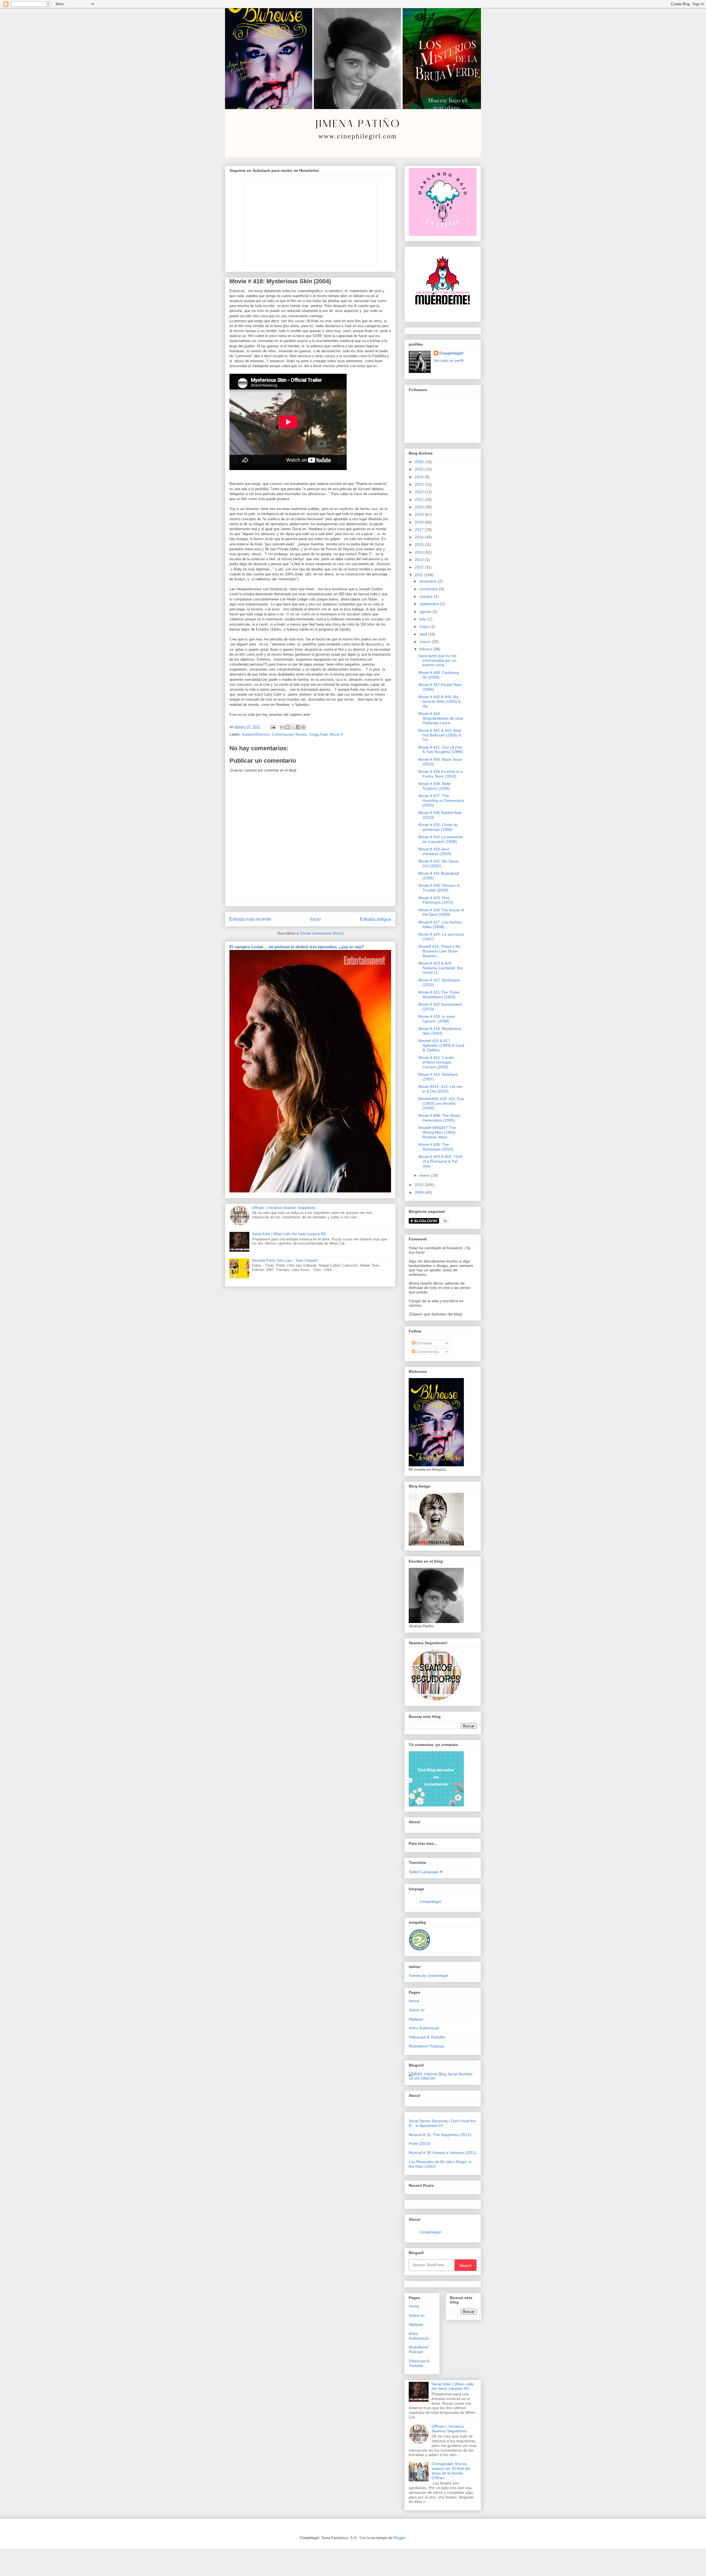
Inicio (315, 919)
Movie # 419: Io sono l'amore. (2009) (437, 1019)
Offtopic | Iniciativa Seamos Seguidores (284, 1208)
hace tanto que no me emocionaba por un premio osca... (438, 660)
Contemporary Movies (289, 734)
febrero (426, 649)
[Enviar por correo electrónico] (282, 727)
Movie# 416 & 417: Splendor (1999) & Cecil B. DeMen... (441, 1045)
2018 (420, 522)
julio (423, 619)
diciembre (429, 581)
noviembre (429, 589)
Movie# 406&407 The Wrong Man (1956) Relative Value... (437, 1132)
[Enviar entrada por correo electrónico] (272, 727)
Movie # (336, 734)
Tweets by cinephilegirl (428, 1976)
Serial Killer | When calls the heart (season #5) (289, 1234)
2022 (420, 492)
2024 (420, 477)
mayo (425, 626)
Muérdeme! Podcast (426, 2046)
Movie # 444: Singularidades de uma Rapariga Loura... (441, 718)
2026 (420, 462)
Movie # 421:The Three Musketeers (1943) (439, 995)
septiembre (430, 604)
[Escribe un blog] (288, 727)
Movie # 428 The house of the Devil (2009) (441, 912)
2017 (420, 530)
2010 (420, 1185)
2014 (420, 552)
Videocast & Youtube (427, 2037)
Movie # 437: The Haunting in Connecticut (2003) (441, 800)
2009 (420, 1192)
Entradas (424, 1343)
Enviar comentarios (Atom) (322, 933)
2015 (420, 544)
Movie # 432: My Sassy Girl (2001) (439, 863)
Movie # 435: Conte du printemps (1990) (438, 827)
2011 (419, 575)
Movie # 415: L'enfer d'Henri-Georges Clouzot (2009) (436, 1062)
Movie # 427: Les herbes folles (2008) (440, 924)
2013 (420, 560)
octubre (427, 596)
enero (425, 1175)
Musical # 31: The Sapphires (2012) (440, 2135)
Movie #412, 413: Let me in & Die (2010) (440, 1089)
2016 (420, 537)
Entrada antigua (375, 919)
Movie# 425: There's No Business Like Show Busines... (439, 951)
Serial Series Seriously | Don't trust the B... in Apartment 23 (442, 2123)
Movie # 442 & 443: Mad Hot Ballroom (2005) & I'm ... (440, 735)
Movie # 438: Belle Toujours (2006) (434, 786)
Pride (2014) (420, 2143)
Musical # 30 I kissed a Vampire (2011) (442, 2153)
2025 (420, 469)
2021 (420, 500)
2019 (420, 514)
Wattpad (416, 2019)
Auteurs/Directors (256, 734)
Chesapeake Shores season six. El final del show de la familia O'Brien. (451, 2471)
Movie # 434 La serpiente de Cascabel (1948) (441, 839)
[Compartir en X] (293, 727)
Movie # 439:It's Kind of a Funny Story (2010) (440, 774)
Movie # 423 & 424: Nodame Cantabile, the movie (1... (441, 968)
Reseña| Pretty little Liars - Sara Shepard (285, 1260)
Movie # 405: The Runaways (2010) (436, 1147)
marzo (426, 642)
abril (424, 634)
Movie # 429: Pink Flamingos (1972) (436, 900)
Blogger (399, 2538)
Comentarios (427, 1352)
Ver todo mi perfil (449, 361)
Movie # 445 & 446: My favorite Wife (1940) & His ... (439, 701)
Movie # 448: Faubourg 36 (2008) (439, 675)
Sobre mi (417, 2010)
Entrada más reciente (250, 919)
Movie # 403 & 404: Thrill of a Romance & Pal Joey (440, 1161)
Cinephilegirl (451, 353)
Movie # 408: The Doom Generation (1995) (439, 1118)
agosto (426, 612)
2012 (420, 567)
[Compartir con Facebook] (298, 727)
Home (414, 2001)
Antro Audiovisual (424, 2028)
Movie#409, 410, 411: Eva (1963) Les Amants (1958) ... (441, 1103)
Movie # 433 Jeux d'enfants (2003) (435, 851)
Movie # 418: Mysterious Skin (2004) (440, 1031)
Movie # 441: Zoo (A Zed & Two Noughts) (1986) (441, 750)
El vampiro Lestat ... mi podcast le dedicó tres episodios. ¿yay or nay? (297, 947)
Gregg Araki (319, 734)
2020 (420, 507)
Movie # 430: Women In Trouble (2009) (439, 888)
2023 (420, 484)
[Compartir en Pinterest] (303, 727)
